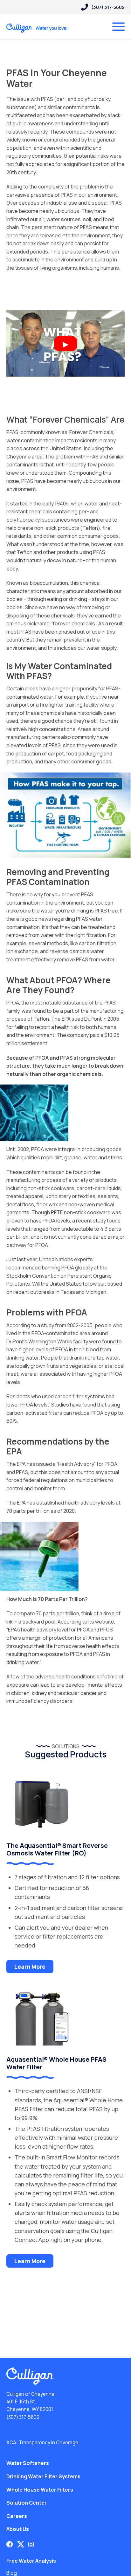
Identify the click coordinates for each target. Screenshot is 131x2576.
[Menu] (118, 27)
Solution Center (27, 2503)
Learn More (30, 1967)
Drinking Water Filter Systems (43, 2476)
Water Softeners (28, 2463)
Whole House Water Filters (40, 2490)
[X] (21, 2544)
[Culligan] (37, 28)
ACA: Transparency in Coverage (42, 2443)
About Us (18, 2529)
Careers (17, 2516)
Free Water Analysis (31, 2561)
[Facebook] (10, 2544)
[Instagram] (31, 2544)
